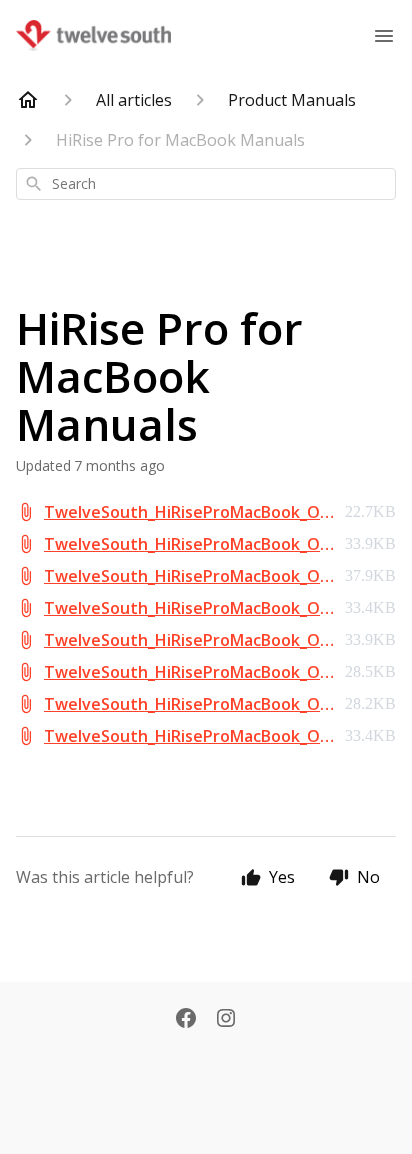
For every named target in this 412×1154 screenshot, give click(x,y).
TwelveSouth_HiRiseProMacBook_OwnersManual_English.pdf (188, 512)
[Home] (28, 100)
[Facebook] (186, 1020)
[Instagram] (226, 1020)
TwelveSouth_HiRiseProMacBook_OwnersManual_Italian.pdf (188, 608)
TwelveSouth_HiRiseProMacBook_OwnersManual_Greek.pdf (188, 576)
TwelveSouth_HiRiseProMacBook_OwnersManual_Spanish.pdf (188, 704)
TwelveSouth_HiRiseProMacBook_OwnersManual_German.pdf (188, 544)
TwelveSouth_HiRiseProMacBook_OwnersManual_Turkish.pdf (188, 736)
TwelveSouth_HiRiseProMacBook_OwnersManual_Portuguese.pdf (188, 672)
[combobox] (206, 184)
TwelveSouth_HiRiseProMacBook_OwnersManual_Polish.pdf (188, 640)
